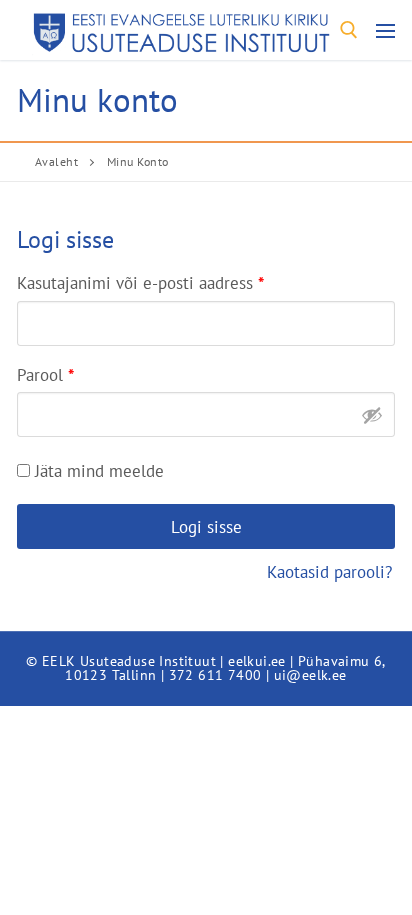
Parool (71, 372)
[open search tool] (349, 30)
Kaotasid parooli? (329, 571)
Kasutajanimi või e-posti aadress (166, 280)
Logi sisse (206, 526)
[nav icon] (385, 30)
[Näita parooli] (372, 415)
